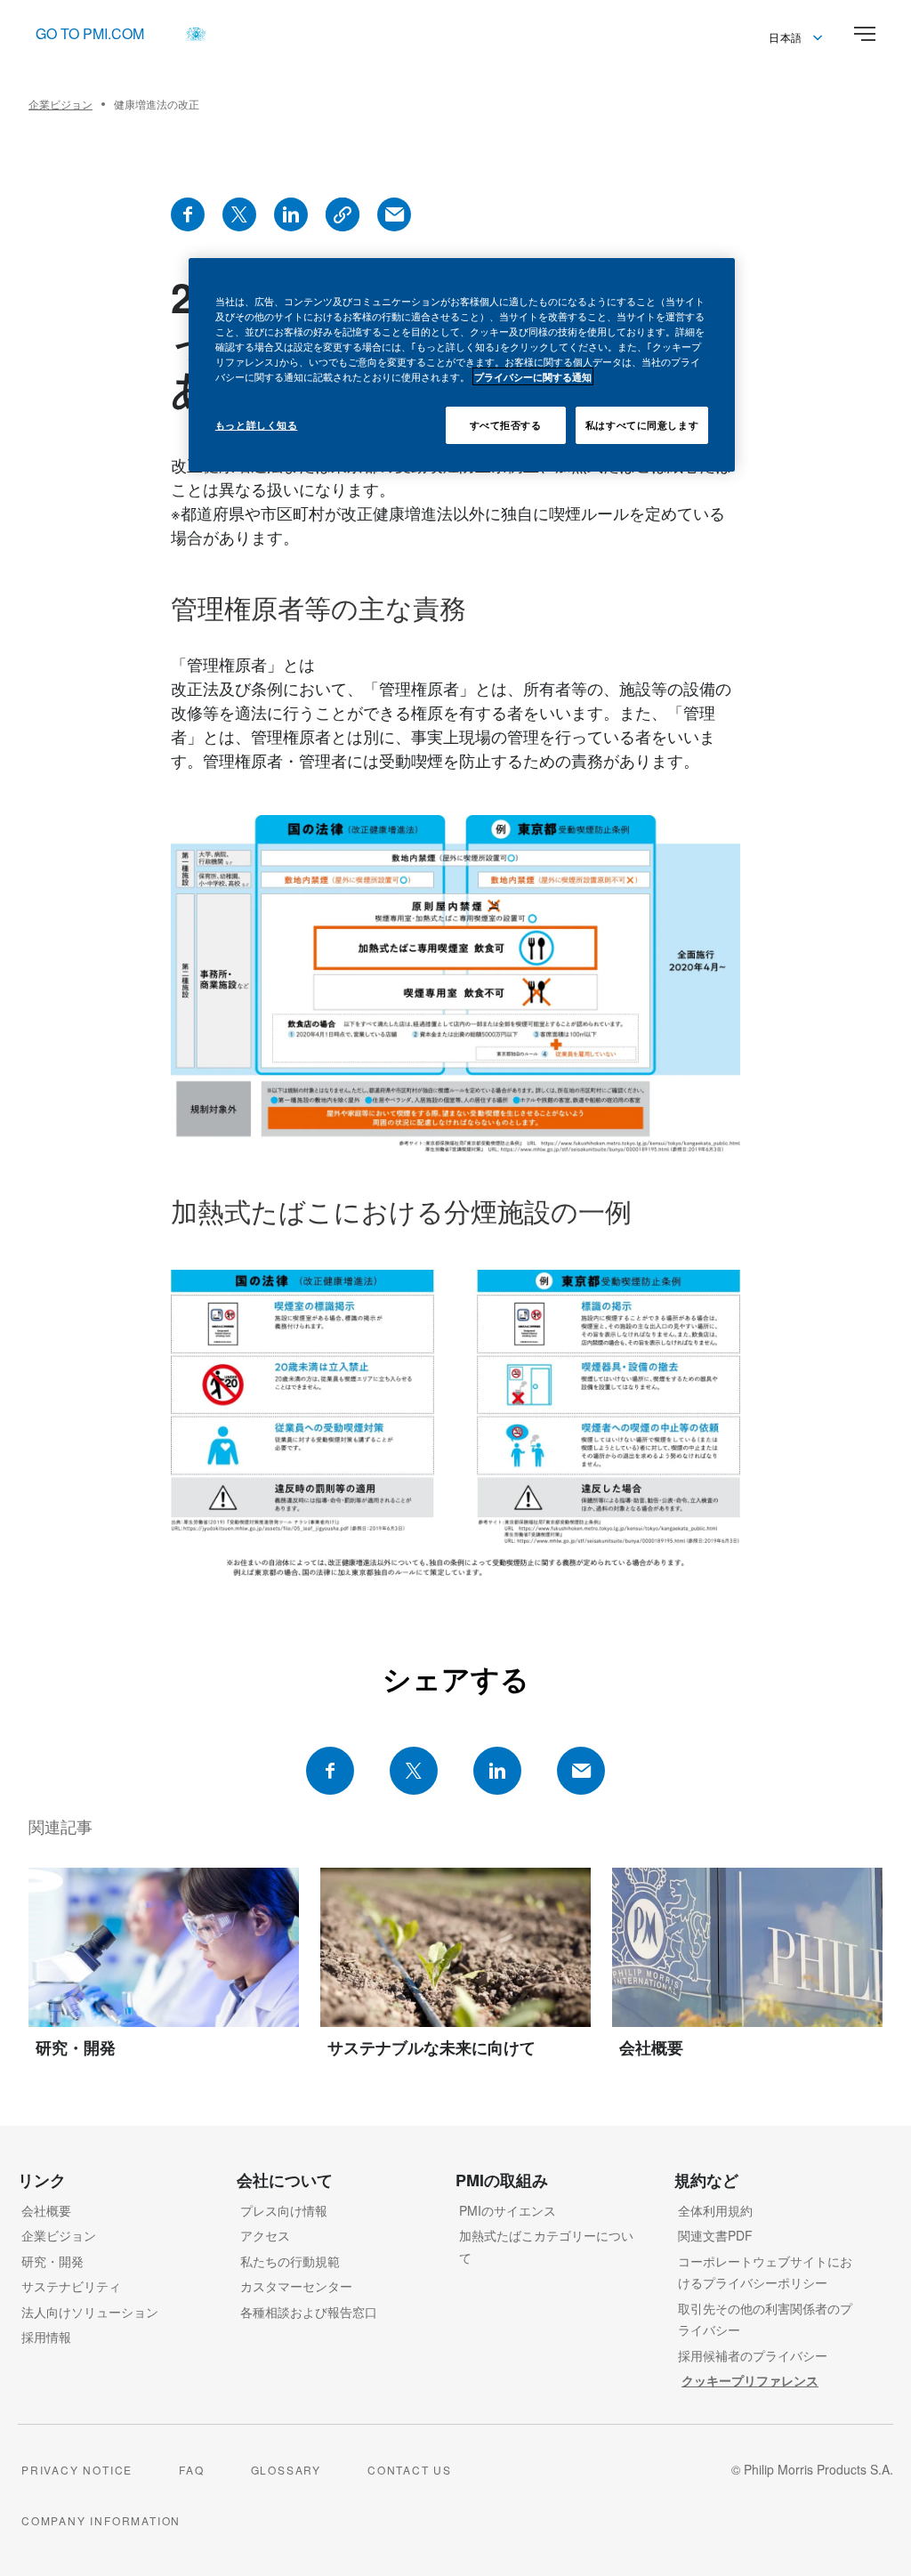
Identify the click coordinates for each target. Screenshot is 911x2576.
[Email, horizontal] (581, 1771)
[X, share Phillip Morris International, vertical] (239, 214)
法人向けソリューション (90, 2312)
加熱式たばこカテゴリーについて (546, 2246)
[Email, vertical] (394, 214)
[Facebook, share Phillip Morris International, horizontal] (330, 1771)
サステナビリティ (71, 2286)
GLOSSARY (286, 2470)
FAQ (191, 2470)
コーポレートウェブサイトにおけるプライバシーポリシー (765, 2272)
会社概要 (651, 2047)
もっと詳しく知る (257, 424)
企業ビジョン (59, 2235)
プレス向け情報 (284, 2210)
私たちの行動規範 (290, 2261)
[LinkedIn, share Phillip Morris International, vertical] (291, 214)
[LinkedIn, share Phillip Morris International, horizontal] (497, 1771)
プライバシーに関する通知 (533, 376)
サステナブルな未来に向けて (431, 2047)
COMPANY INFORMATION (101, 2520)
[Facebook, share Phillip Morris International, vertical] (188, 214)
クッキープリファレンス (750, 2380)
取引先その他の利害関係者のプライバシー (765, 2319)
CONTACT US (410, 2470)
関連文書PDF (715, 2235)
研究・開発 (76, 2047)
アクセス (265, 2235)
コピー (343, 214)
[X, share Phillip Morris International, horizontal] (414, 1771)
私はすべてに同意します (642, 424)
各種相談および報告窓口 (309, 2312)
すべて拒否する (506, 424)
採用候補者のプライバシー (753, 2355)
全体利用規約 (715, 2210)
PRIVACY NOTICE (77, 2470)
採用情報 (46, 2337)
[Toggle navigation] (865, 34)
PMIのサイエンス (508, 2210)
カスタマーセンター (296, 2286)
